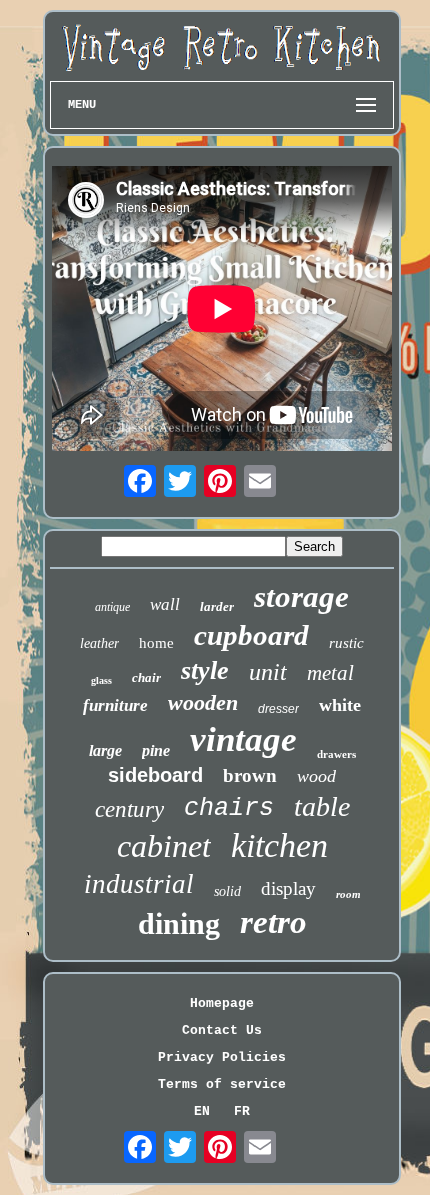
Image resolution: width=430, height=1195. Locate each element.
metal (330, 673)
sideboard (155, 775)
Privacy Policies (222, 1057)
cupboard (251, 635)
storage (301, 596)
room (348, 894)
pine (156, 750)
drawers (336, 754)
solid (227, 891)
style (205, 670)
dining (179, 923)
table (322, 806)
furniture (115, 705)
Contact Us (222, 1030)
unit (268, 672)
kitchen (279, 845)
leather (99, 643)
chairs (229, 808)
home (156, 643)
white (340, 705)
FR (242, 1111)
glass (101, 680)
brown (250, 775)
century (129, 809)
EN (202, 1111)
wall (165, 604)
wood (316, 776)
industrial (139, 884)
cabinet (164, 846)
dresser (278, 709)
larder (217, 606)
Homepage (222, 1003)
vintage (243, 739)
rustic (346, 643)
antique (112, 607)
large (105, 750)
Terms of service (222, 1084)
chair (146, 677)
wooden (203, 702)
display (288, 888)
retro (273, 922)
